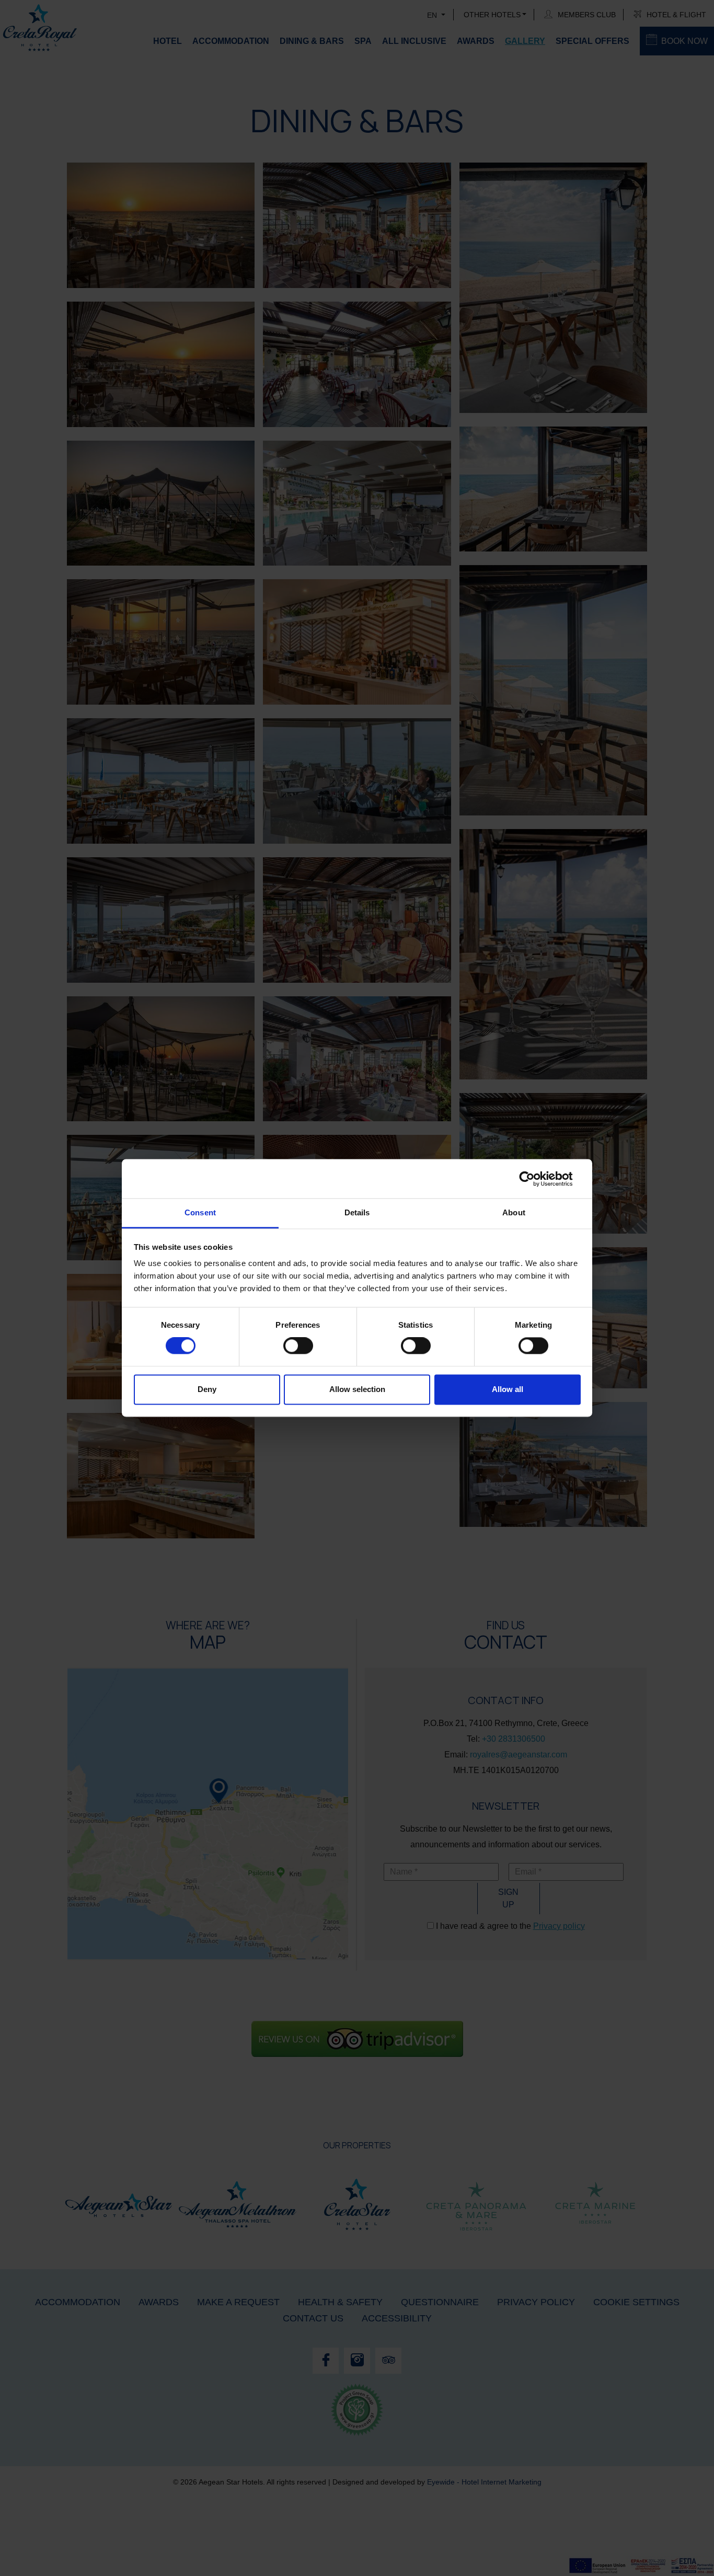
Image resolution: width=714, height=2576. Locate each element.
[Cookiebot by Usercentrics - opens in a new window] (535, 1179)
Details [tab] (357, 1212)
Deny (207, 1389)
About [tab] (514, 1212)
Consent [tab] (200, 1212)
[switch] (298, 1346)
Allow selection (357, 1389)
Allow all (508, 1389)
